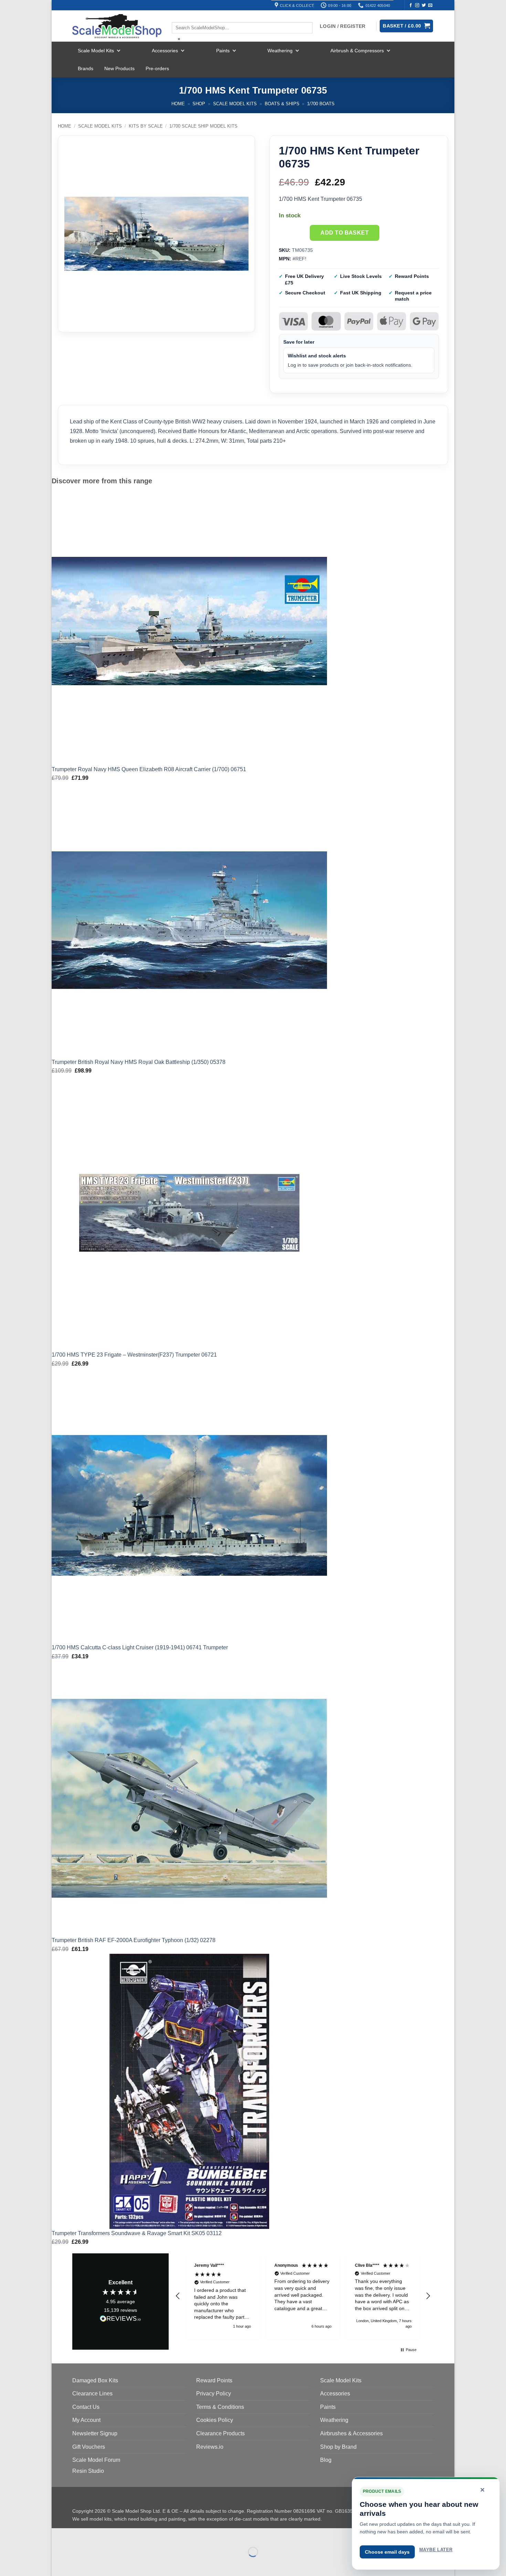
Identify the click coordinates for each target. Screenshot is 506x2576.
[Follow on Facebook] (411, 6)
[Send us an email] (430, 6)
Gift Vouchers (89, 2447)
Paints (223, 51)
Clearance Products (220, 2433)
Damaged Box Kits (95, 2380)
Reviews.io (210, 2447)
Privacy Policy (214, 2394)
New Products (119, 68)
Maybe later (436, 2550)
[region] (303, 2296)
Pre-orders (157, 68)
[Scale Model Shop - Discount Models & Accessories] (117, 26)
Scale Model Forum (96, 2460)
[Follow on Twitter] (424, 6)
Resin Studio (88, 2471)
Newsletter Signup (95, 2433)
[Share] (99, 2535)
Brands (86, 68)
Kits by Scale (146, 126)
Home (178, 104)
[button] (178, 2296)
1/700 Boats (321, 104)
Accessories (165, 51)
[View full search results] (178, 16)
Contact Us (86, 2407)
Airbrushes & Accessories (351, 2433)
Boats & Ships (282, 104)
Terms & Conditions (220, 2407)
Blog (326, 2460)
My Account (86, 2420)
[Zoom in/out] (58, 2535)
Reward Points (214, 2380)
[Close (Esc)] (119, 2535)
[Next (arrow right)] (79, 2564)
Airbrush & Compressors (357, 51)
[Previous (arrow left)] (58, 2564)
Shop (199, 104)
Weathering (280, 51)
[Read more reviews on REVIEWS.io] (120, 2320)
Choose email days (387, 2552)
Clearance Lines (92, 2394)
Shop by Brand (338, 2447)
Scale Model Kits (96, 51)
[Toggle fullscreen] (79, 2535)
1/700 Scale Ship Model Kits (203, 126)
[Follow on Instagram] (417, 6)
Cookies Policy (215, 2420)
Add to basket (345, 233)
